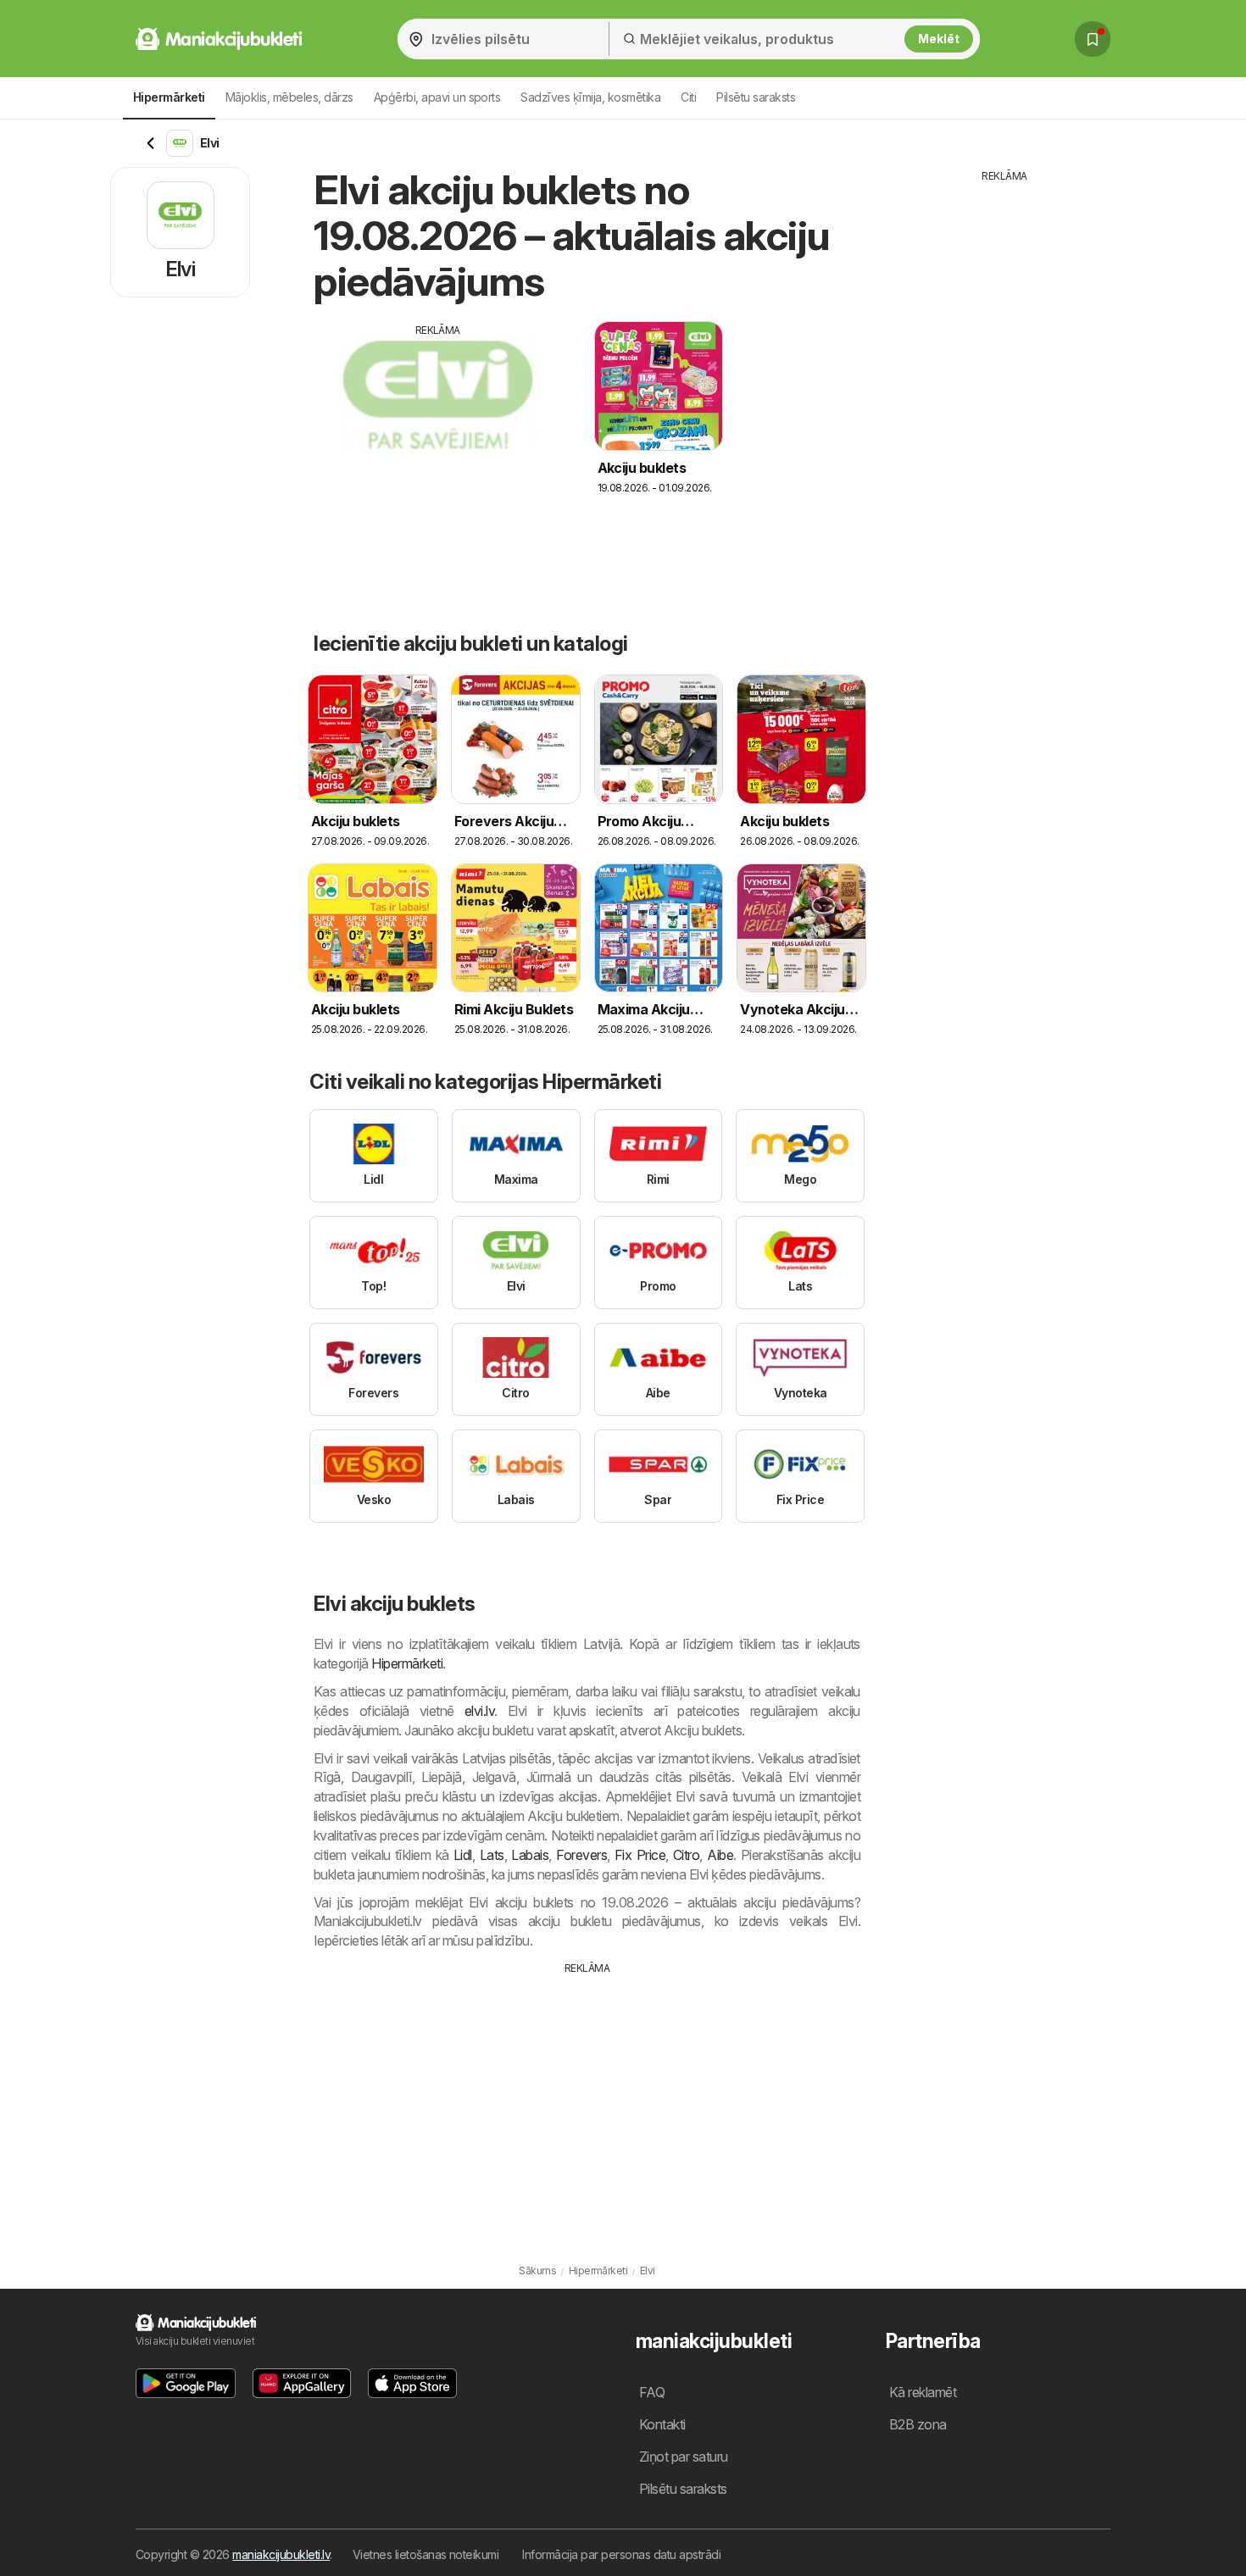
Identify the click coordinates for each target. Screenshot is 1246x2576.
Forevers (581, 1855)
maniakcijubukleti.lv (281, 2554)
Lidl (463, 1855)
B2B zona (918, 2424)
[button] (186, 2383)
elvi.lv (479, 1711)
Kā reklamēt (923, 2392)
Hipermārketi (407, 1663)
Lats (492, 1855)
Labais (530, 1855)
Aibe (720, 1855)
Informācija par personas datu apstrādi (621, 2554)
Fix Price (640, 1855)
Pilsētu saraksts (756, 97)
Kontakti (662, 2424)
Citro (686, 1855)
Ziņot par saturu (684, 2457)
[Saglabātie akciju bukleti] (1093, 39)
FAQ (652, 2392)
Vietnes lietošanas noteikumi (426, 2554)
